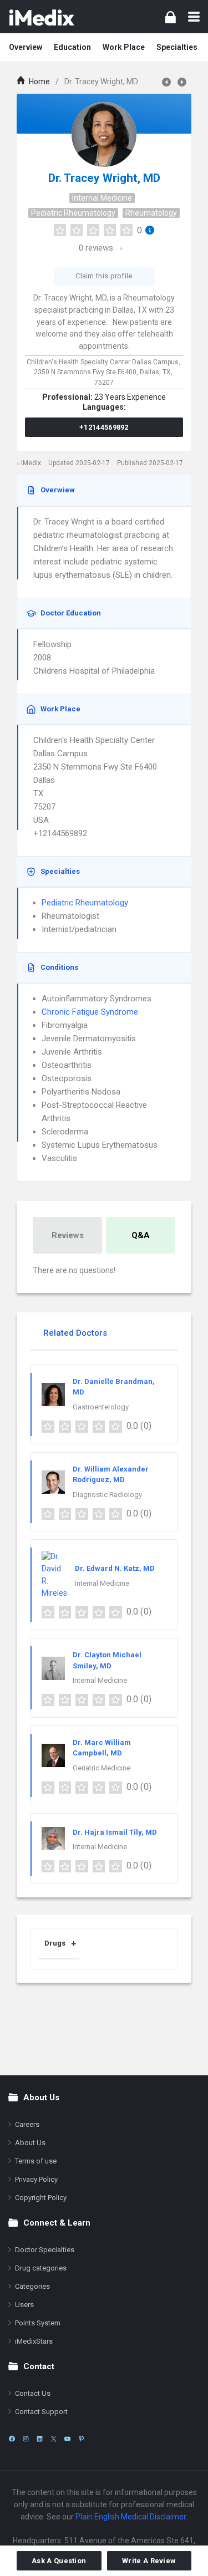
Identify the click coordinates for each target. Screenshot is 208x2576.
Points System (38, 2323)
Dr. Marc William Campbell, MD (102, 1748)
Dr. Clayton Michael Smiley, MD (107, 1660)
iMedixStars (34, 2341)
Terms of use (36, 2161)
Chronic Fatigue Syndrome (90, 1012)
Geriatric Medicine (102, 1768)
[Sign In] (171, 17)
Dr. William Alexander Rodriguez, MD (111, 1475)
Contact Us (33, 2393)
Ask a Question (59, 2561)
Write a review (149, 2561)
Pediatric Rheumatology (73, 213)
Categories (32, 2286)
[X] (54, 2439)
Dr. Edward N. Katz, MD (115, 1568)
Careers (27, 2124)
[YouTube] (67, 2439)
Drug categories (41, 2268)
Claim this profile (104, 276)
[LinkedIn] (40, 2439)
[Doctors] (42, 17)
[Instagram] (26, 2439)
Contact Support (41, 2412)
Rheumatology (151, 213)
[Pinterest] (81, 2439)
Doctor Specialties (45, 2250)
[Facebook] (12, 2439)
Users (24, 2305)
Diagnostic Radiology (107, 1495)
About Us (30, 2143)
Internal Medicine (102, 198)
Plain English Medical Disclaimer (131, 2517)
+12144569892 (104, 427)
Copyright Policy (41, 2198)
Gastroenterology (101, 1407)
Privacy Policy (36, 2179)
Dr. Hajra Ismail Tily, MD (115, 1832)
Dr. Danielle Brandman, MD (114, 1387)
